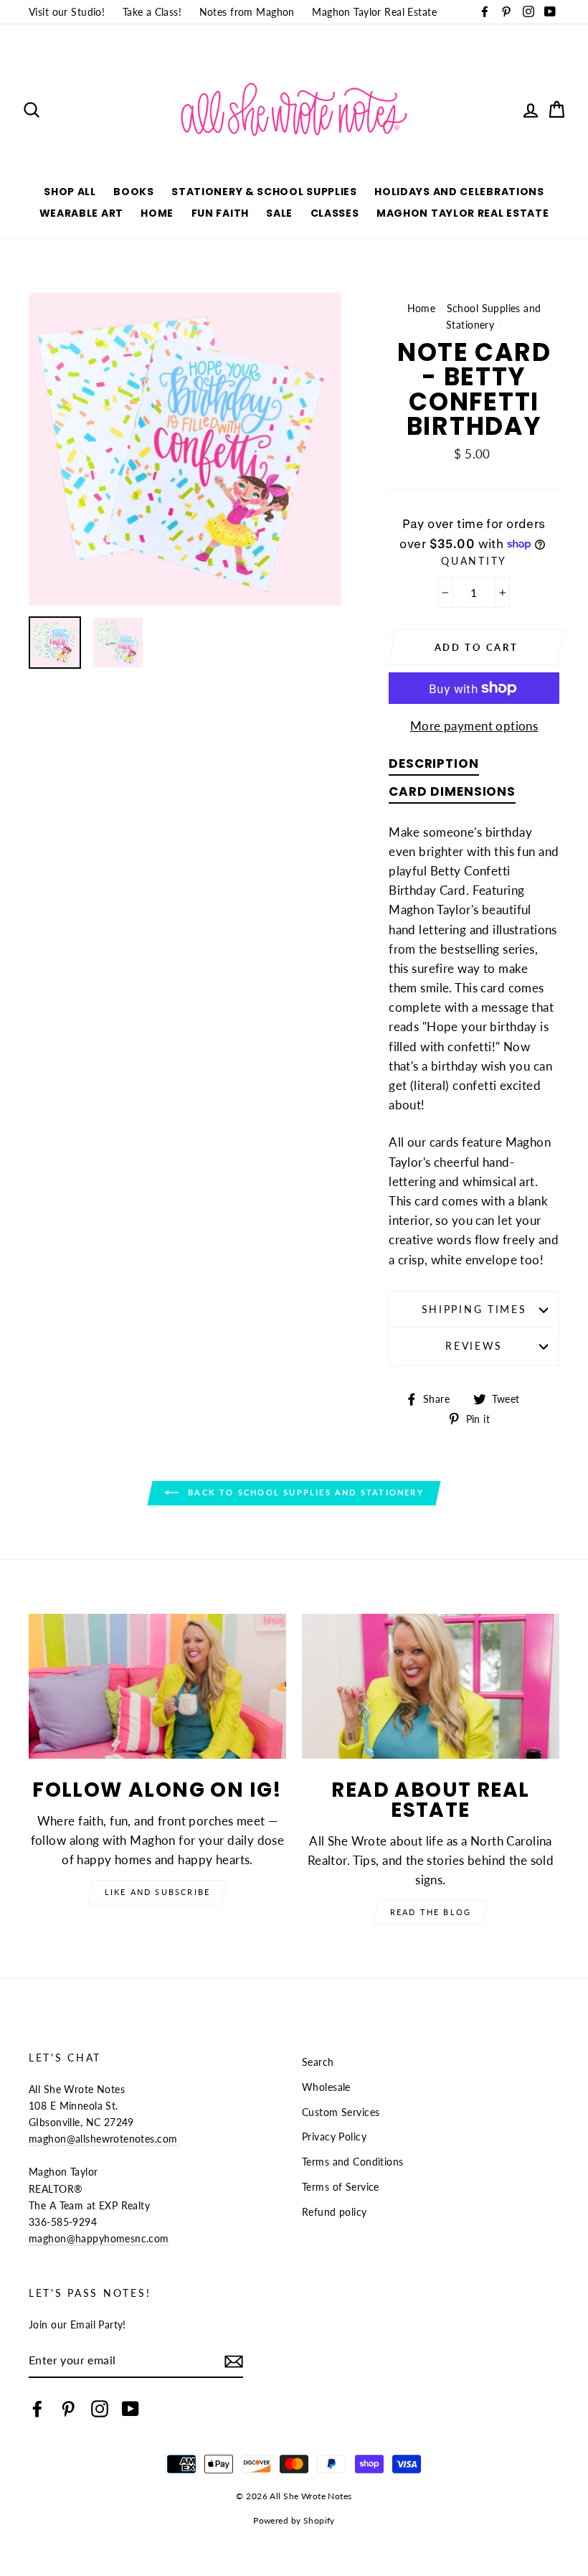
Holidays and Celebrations (459, 192)
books (134, 192)
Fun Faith (220, 213)
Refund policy (335, 2212)
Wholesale (326, 2087)
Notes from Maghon (247, 12)
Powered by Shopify (294, 2520)
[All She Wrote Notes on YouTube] (131, 2408)
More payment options (474, 726)
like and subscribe (158, 1892)
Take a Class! (152, 12)
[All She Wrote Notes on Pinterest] (68, 2408)
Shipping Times (474, 1310)
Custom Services (341, 2112)
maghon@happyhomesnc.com (99, 2238)
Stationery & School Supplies (264, 192)
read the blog (431, 1912)
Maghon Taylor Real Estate (374, 12)
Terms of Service (341, 2187)
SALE (279, 213)
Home (157, 213)
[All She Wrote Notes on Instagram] (100, 2408)
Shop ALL (70, 192)
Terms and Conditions (353, 2162)
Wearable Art (81, 213)
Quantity (474, 561)
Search (318, 2062)
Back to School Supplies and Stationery (304, 1492)
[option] (185, 449)
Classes (335, 213)
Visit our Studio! (67, 12)
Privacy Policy (334, 2137)
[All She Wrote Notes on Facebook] (37, 2408)
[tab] (433, 767)
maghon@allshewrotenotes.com (103, 2139)
